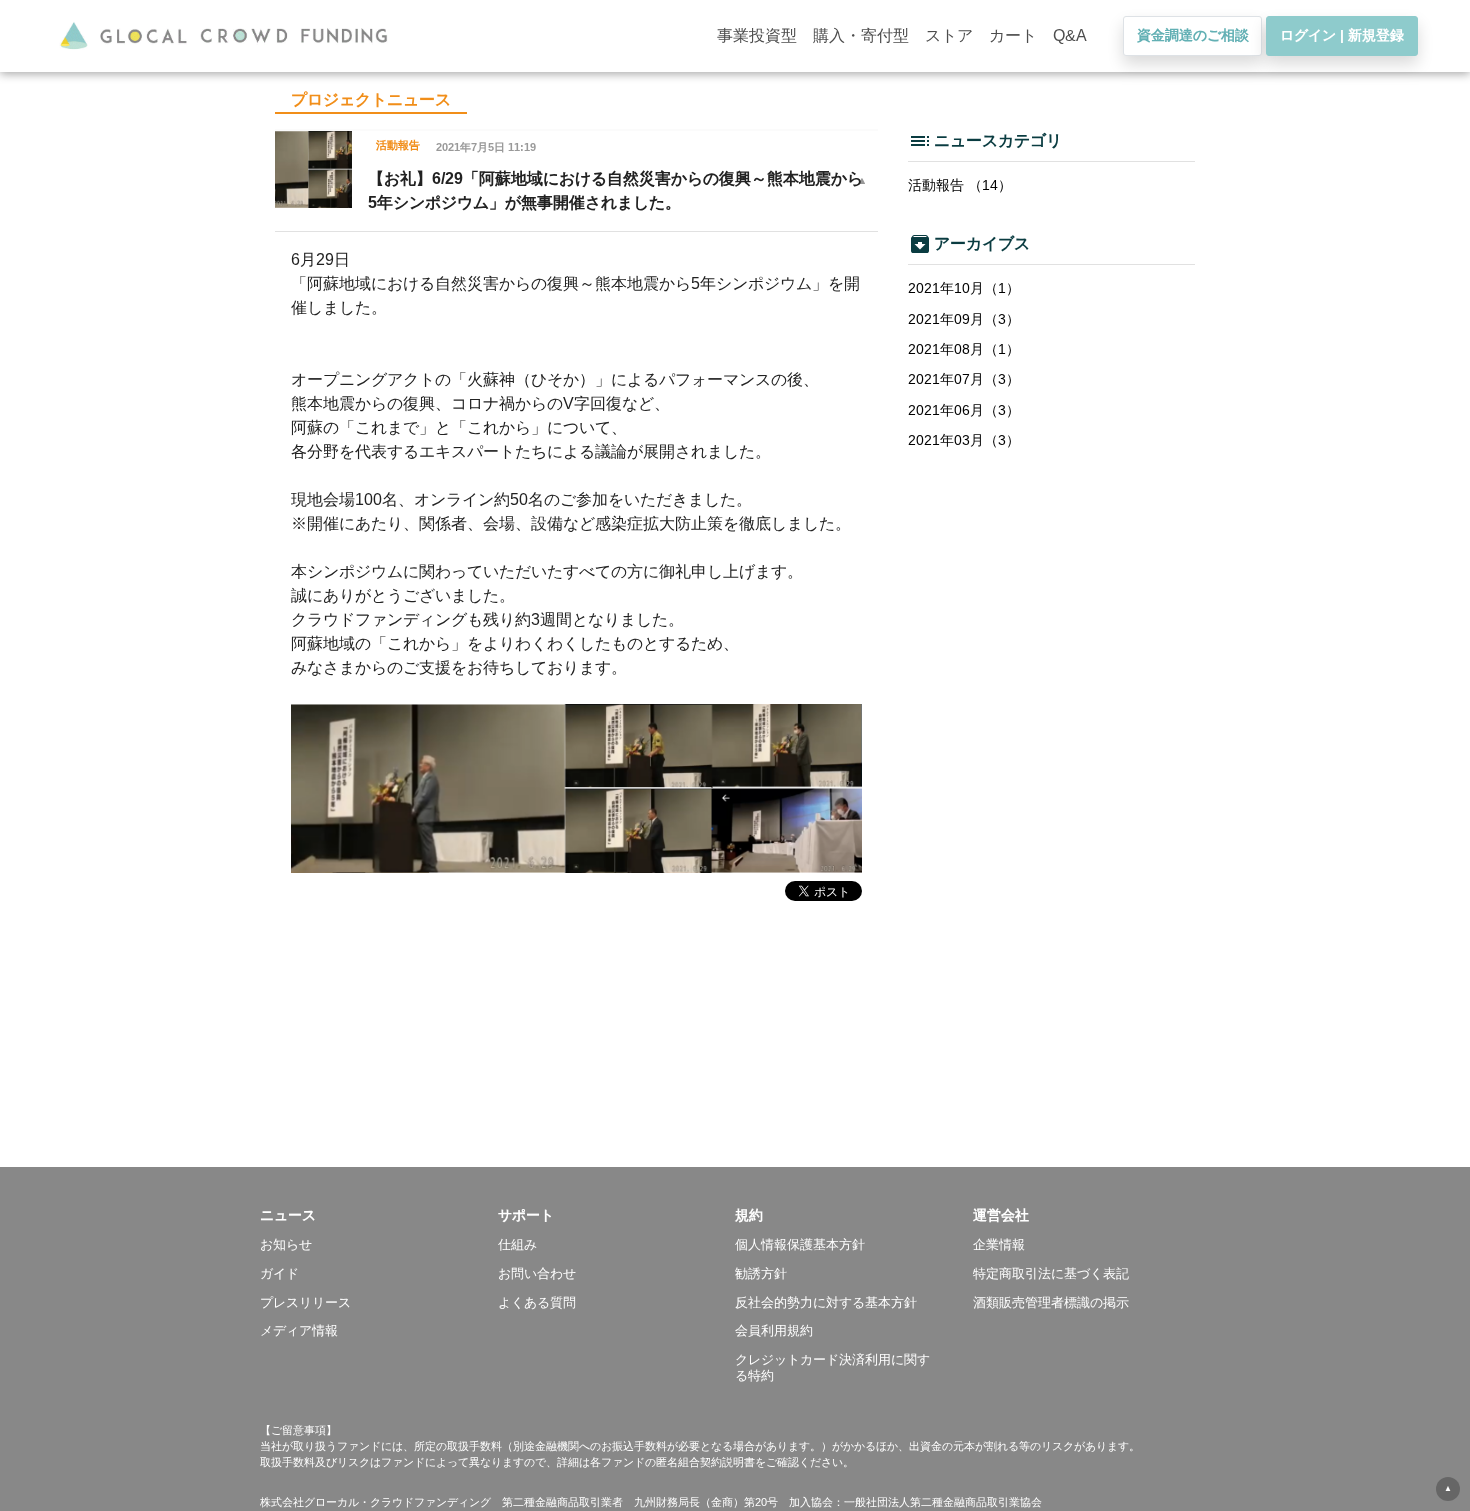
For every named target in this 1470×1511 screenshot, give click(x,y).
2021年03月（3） (964, 440)
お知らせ (286, 1244)
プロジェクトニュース (371, 99)
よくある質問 (537, 1302)
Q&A (1070, 35)
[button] (379, 1215)
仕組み (517, 1244)
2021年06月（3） (964, 410)
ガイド (279, 1273)
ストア (949, 35)
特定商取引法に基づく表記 (1051, 1273)
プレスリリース (305, 1302)
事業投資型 (757, 35)
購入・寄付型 (861, 35)
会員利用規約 (774, 1330)
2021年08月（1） (964, 349)
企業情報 (999, 1244)
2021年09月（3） (964, 319)
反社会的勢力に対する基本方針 (826, 1302)
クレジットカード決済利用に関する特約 (832, 1367)
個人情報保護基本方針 (800, 1244)
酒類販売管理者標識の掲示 (1051, 1302)
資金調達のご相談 (1193, 35)
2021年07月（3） (964, 379)
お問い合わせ (537, 1273)
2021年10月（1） (964, 288)
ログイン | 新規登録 (1342, 35)
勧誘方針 (761, 1273)
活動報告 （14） (960, 185)
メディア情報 (299, 1330)
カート (1013, 35)
